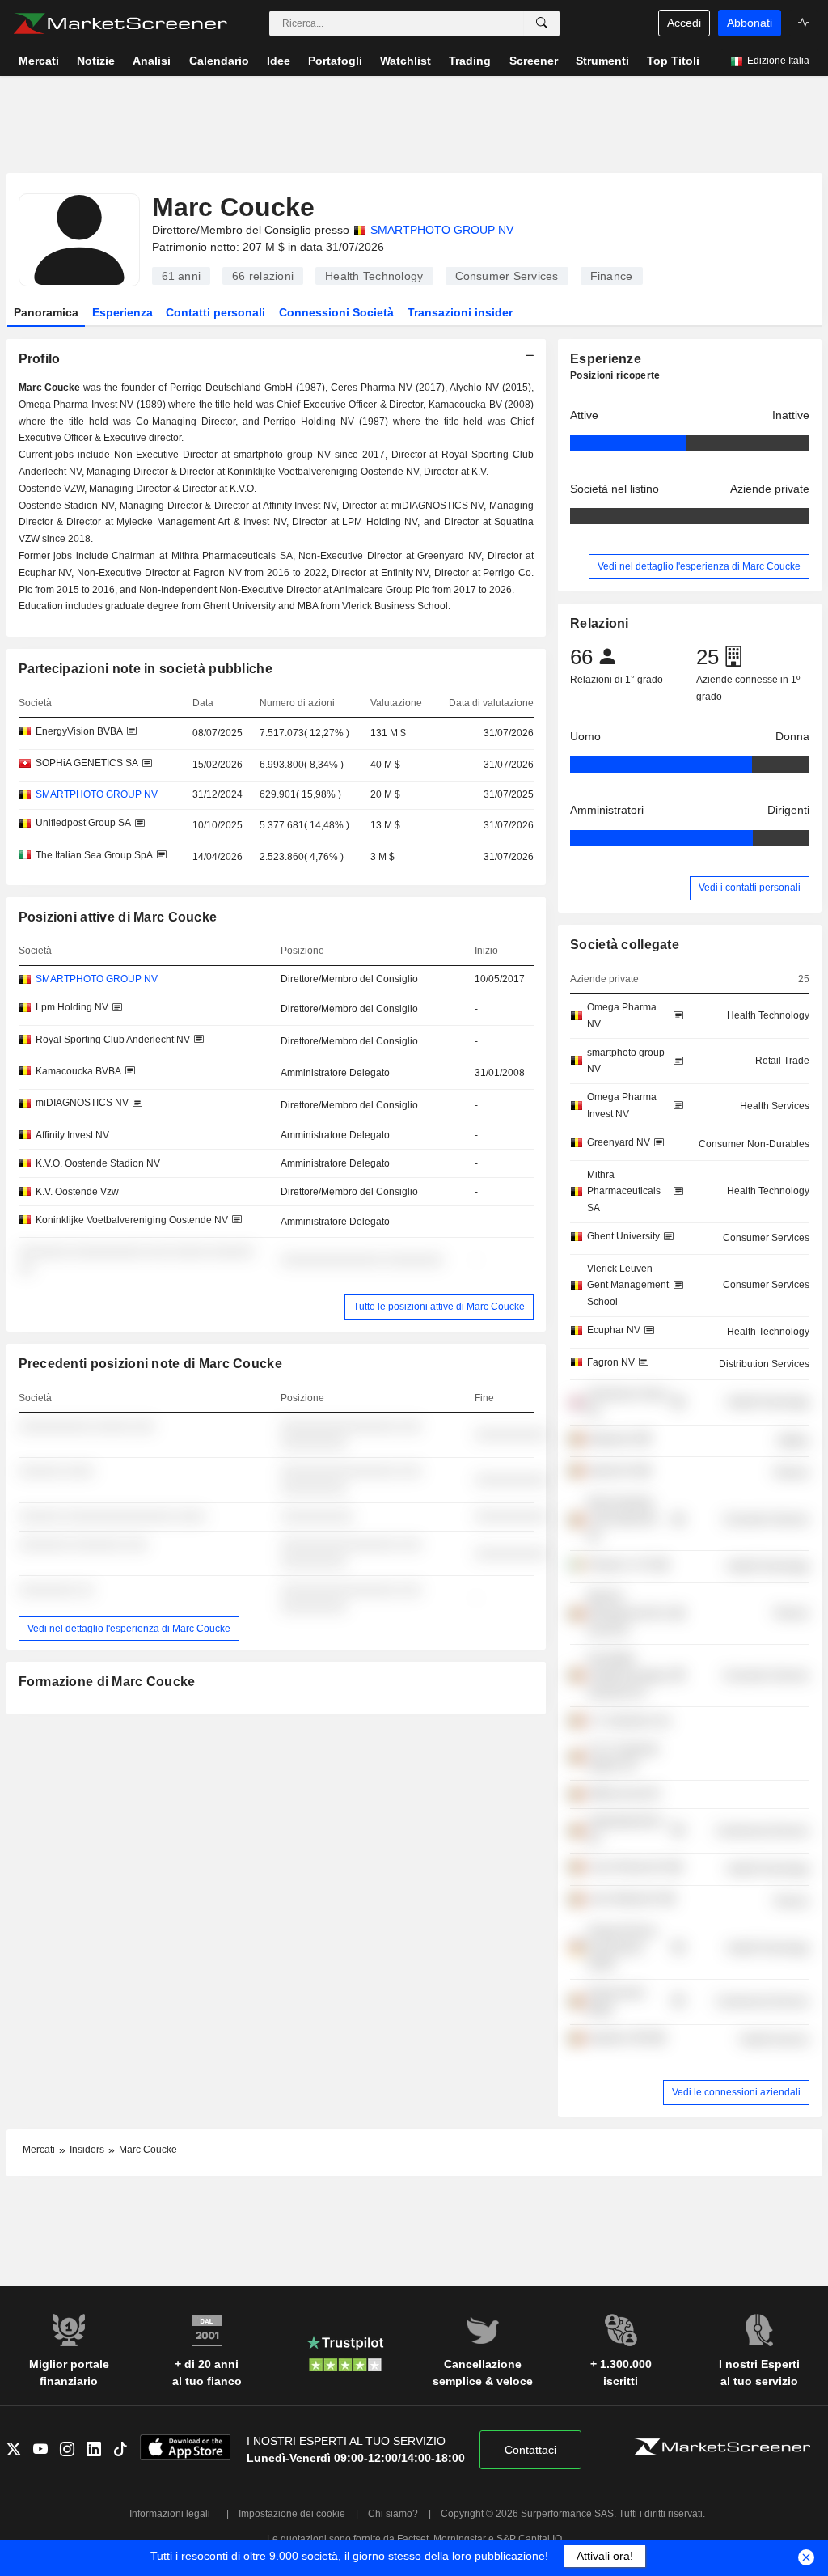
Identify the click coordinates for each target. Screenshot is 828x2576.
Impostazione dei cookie (292, 2514)
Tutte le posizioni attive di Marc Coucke (439, 1307)
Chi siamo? (393, 2514)
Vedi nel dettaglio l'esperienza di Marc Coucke (129, 1629)
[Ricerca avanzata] (542, 23)
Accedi (684, 23)
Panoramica (46, 312)
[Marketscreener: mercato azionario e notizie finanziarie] (120, 23)
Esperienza (123, 312)
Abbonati (750, 23)
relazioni (263, 276)
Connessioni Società (336, 312)
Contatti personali (215, 312)
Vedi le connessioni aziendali (736, 2092)
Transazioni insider (460, 312)
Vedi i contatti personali (750, 888)
